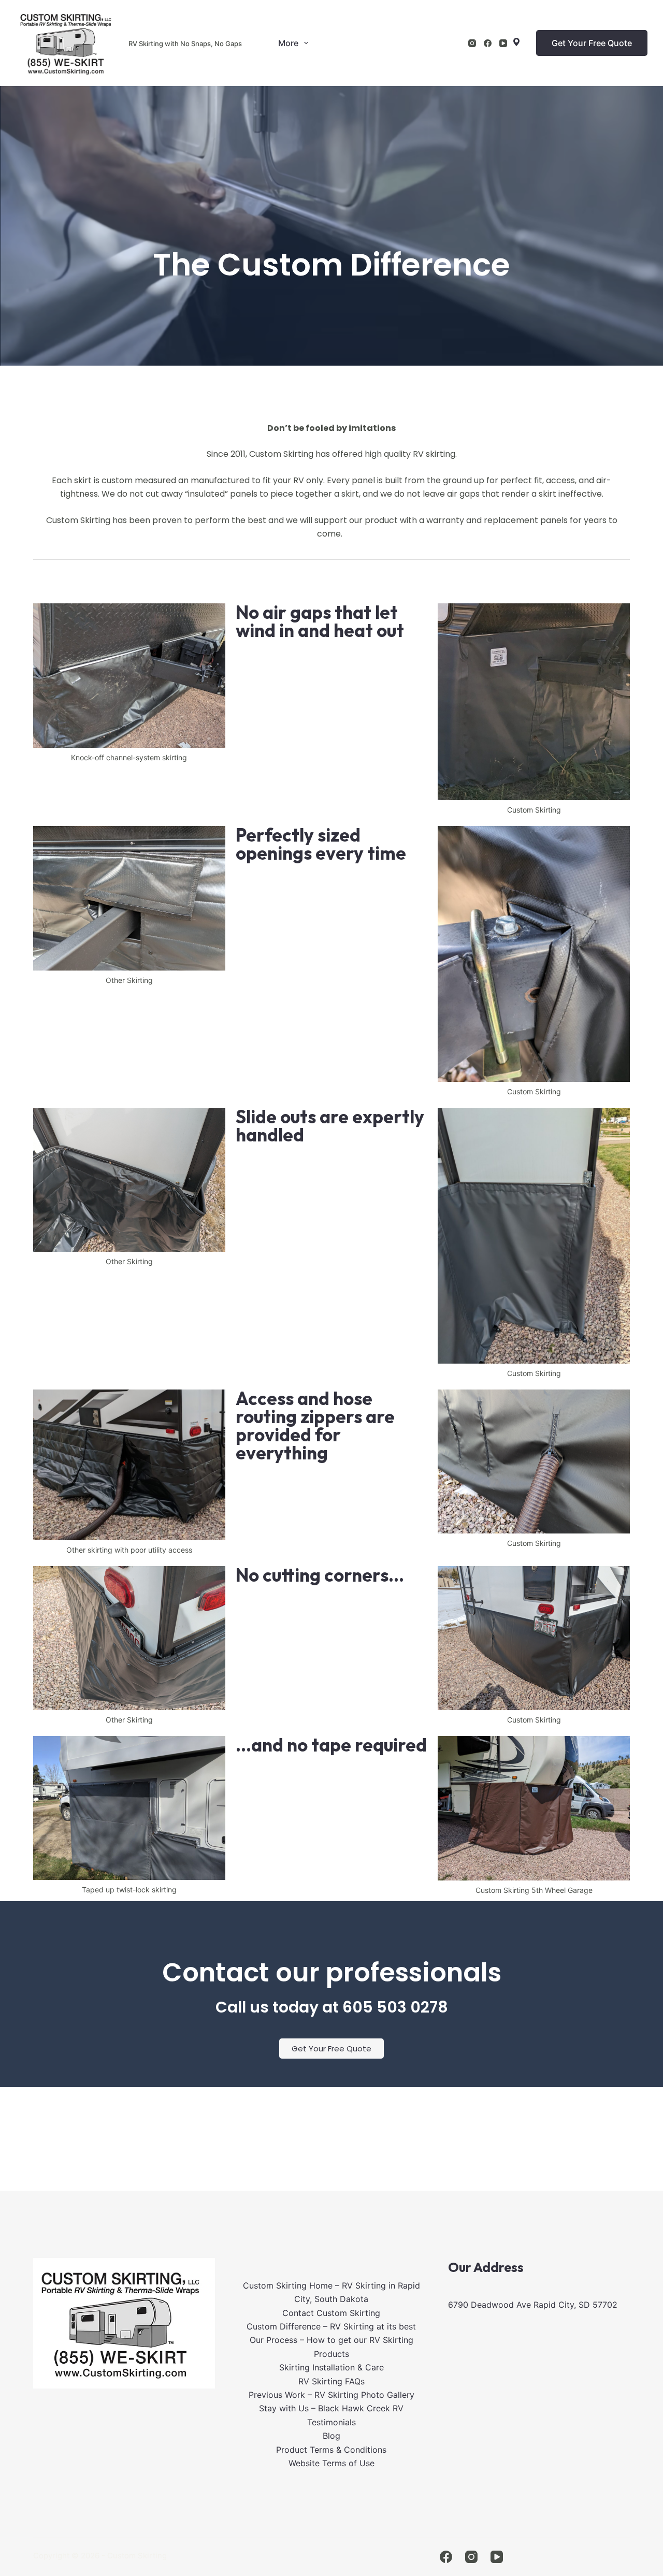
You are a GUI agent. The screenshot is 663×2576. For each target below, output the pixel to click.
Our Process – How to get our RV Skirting (331, 2340)
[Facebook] (488, 43)
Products (331, 2354)
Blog (331, 2436)
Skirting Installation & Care (331, 2367)
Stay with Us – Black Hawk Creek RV (331, 2408)
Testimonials (331, 2422)
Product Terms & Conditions (331, 2450)
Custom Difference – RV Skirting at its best (331, 2326)
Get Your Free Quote (592, 43)
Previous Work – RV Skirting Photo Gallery (331, 2395)
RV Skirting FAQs (331, 2381)
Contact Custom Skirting (331, 2313)
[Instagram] (472, 43)
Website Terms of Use (331, 2463)
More (288, 43)
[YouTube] (503, 43)
